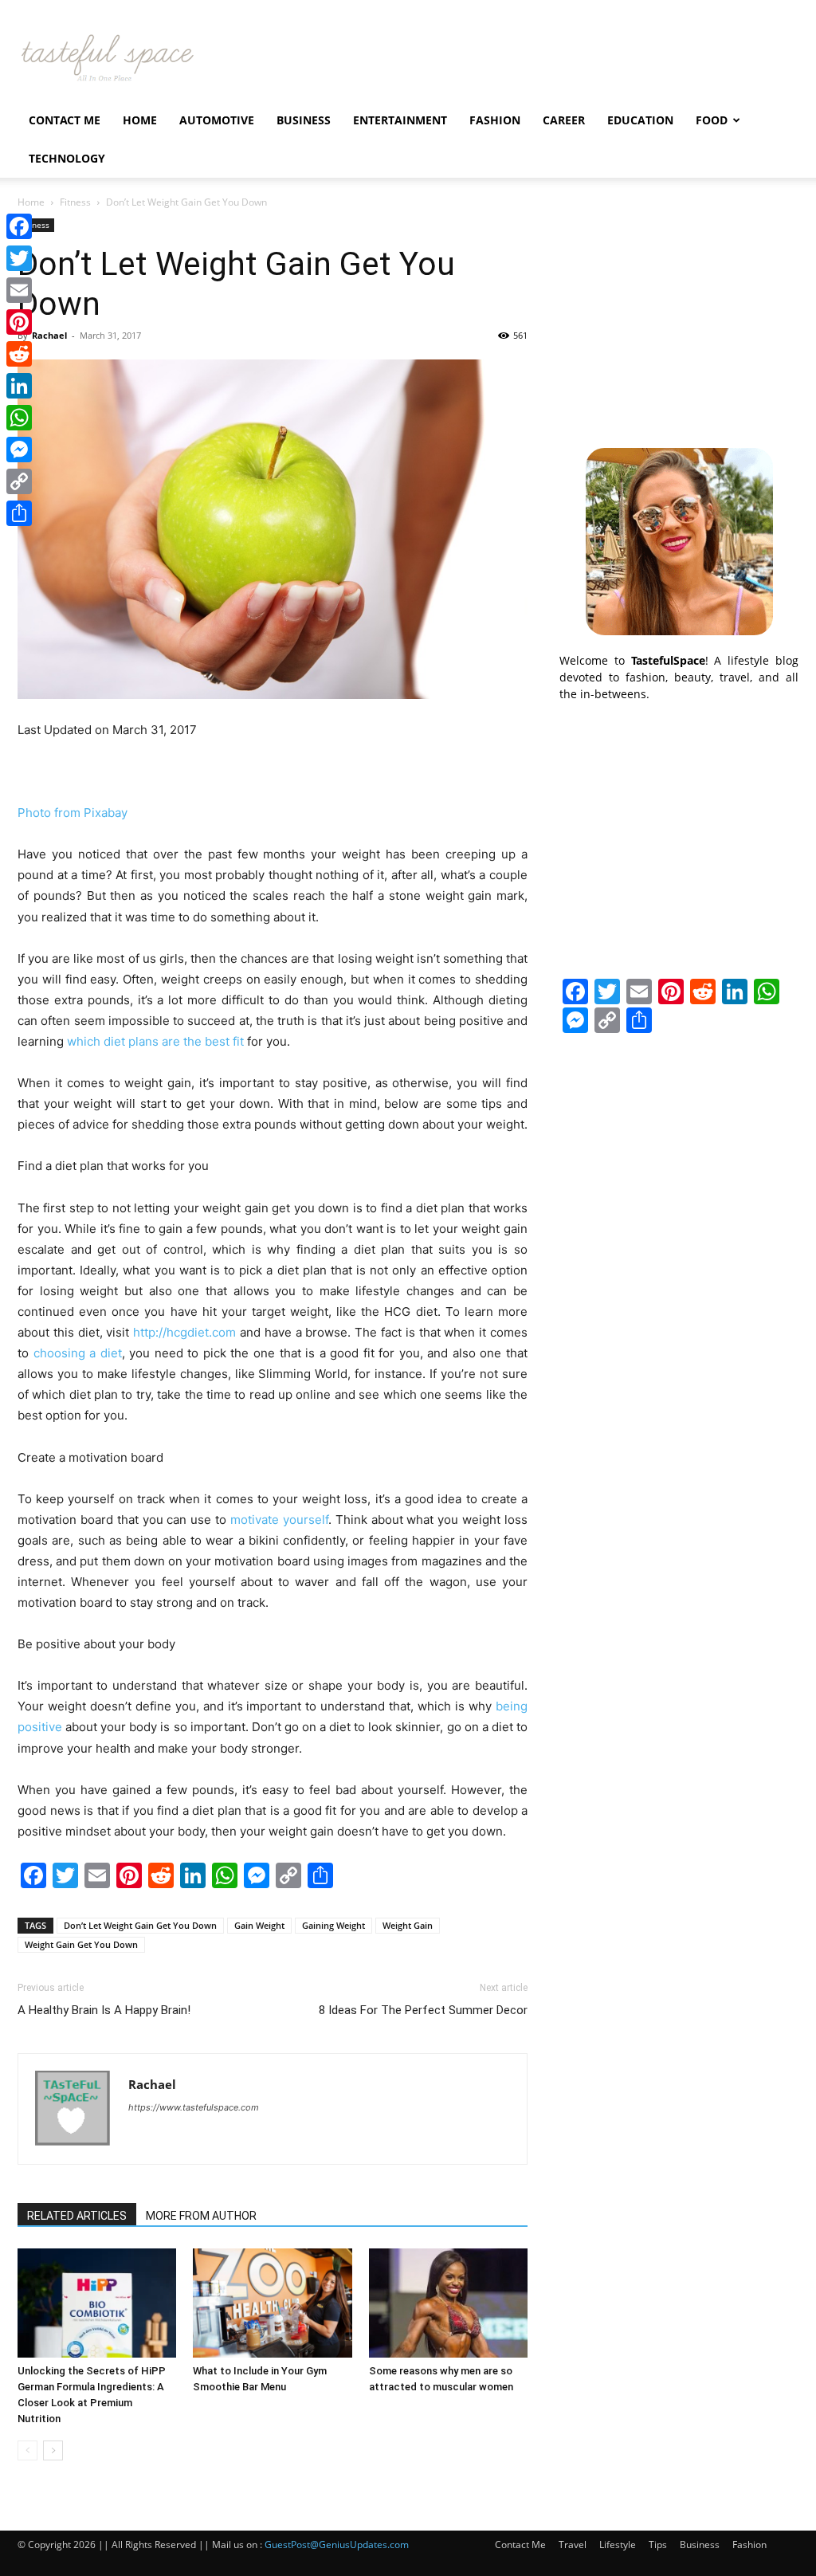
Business (304, 120)
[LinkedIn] (19, 386)
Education (640, 120)
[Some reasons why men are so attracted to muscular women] (448, 2303)
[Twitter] (19, 258)
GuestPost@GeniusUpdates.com (337, 2545)
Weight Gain (408, 1925)
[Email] (19, 290)
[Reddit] (19, 354)
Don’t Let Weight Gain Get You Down (140, 1925)
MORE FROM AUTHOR (201, 2216)
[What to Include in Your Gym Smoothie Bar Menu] (272, 2303)
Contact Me (65, 120)
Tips (658, 2545)
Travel (573, 2545)
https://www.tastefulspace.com (194, 2107)
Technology (67, 158)
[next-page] (53, 2450)
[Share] (19, 513)
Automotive (217, 120)
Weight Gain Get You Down (81, 1944)
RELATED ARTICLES (77, 2216)
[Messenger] (19, 450)
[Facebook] (19, 226)
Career (564, 120)
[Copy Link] (19, 481)
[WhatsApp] (19, 418)
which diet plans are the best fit (155, 1041)
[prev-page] (27, 2450)
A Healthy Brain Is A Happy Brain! (104, 2010)
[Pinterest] (19, 322)
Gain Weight (259, 1925)
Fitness (75, 202)
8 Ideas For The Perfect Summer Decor (423, 2010)
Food (712, 120)
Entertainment (400, 120)
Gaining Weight (333, 1925)
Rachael (49, 335)
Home (140, 120)
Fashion (495, 120)
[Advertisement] (679, 318)
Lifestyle (618, 2545)
